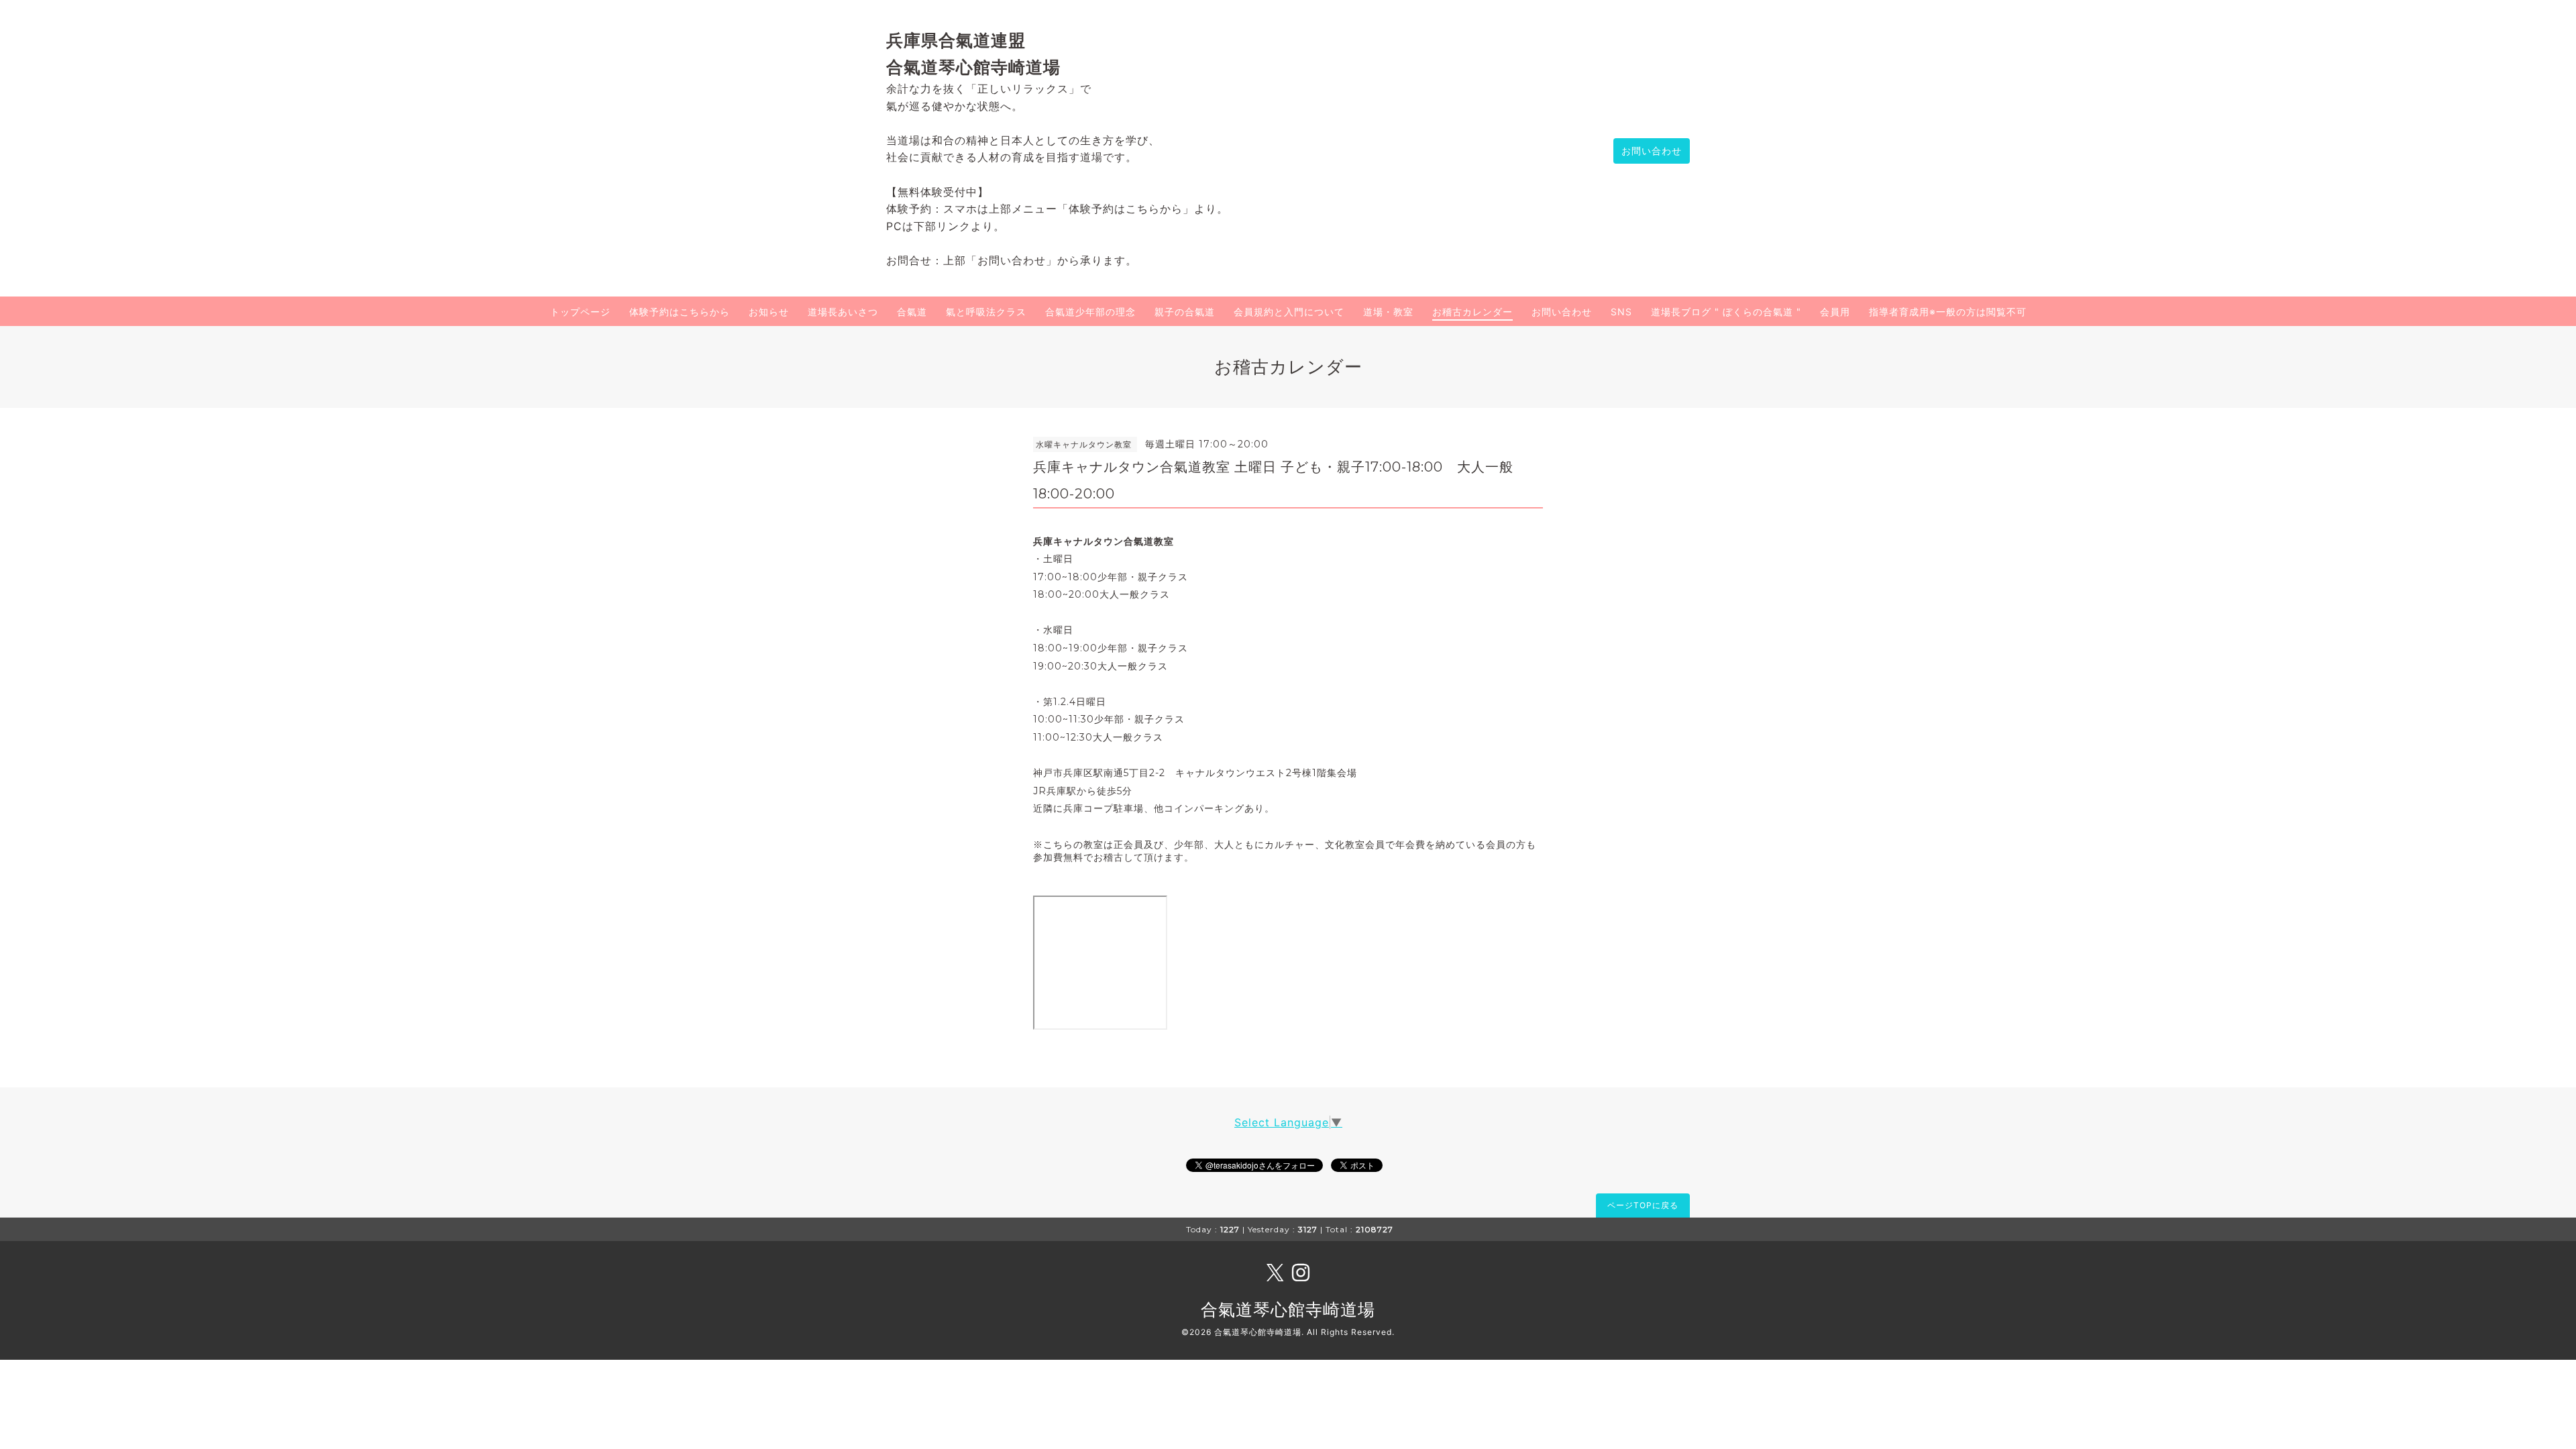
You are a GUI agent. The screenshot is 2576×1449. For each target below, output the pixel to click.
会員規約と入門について (1289, 312)
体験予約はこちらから (680, 312)
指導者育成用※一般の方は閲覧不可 (1948, 312)
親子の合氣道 (1185, 312)
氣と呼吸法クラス (986, 312)
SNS (1621, 312)
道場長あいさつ (843, 312)
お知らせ (769, 312)
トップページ (580, 312)
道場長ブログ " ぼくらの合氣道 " (1726, 312)
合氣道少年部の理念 (1090, 312)
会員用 (1835, 312)
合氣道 (912, 312)
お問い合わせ (1652, 151)
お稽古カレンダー (1472, 312)
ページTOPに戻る (1643, 1205)
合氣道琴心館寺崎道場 (1288, 1309)
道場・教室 (1388, 312)
